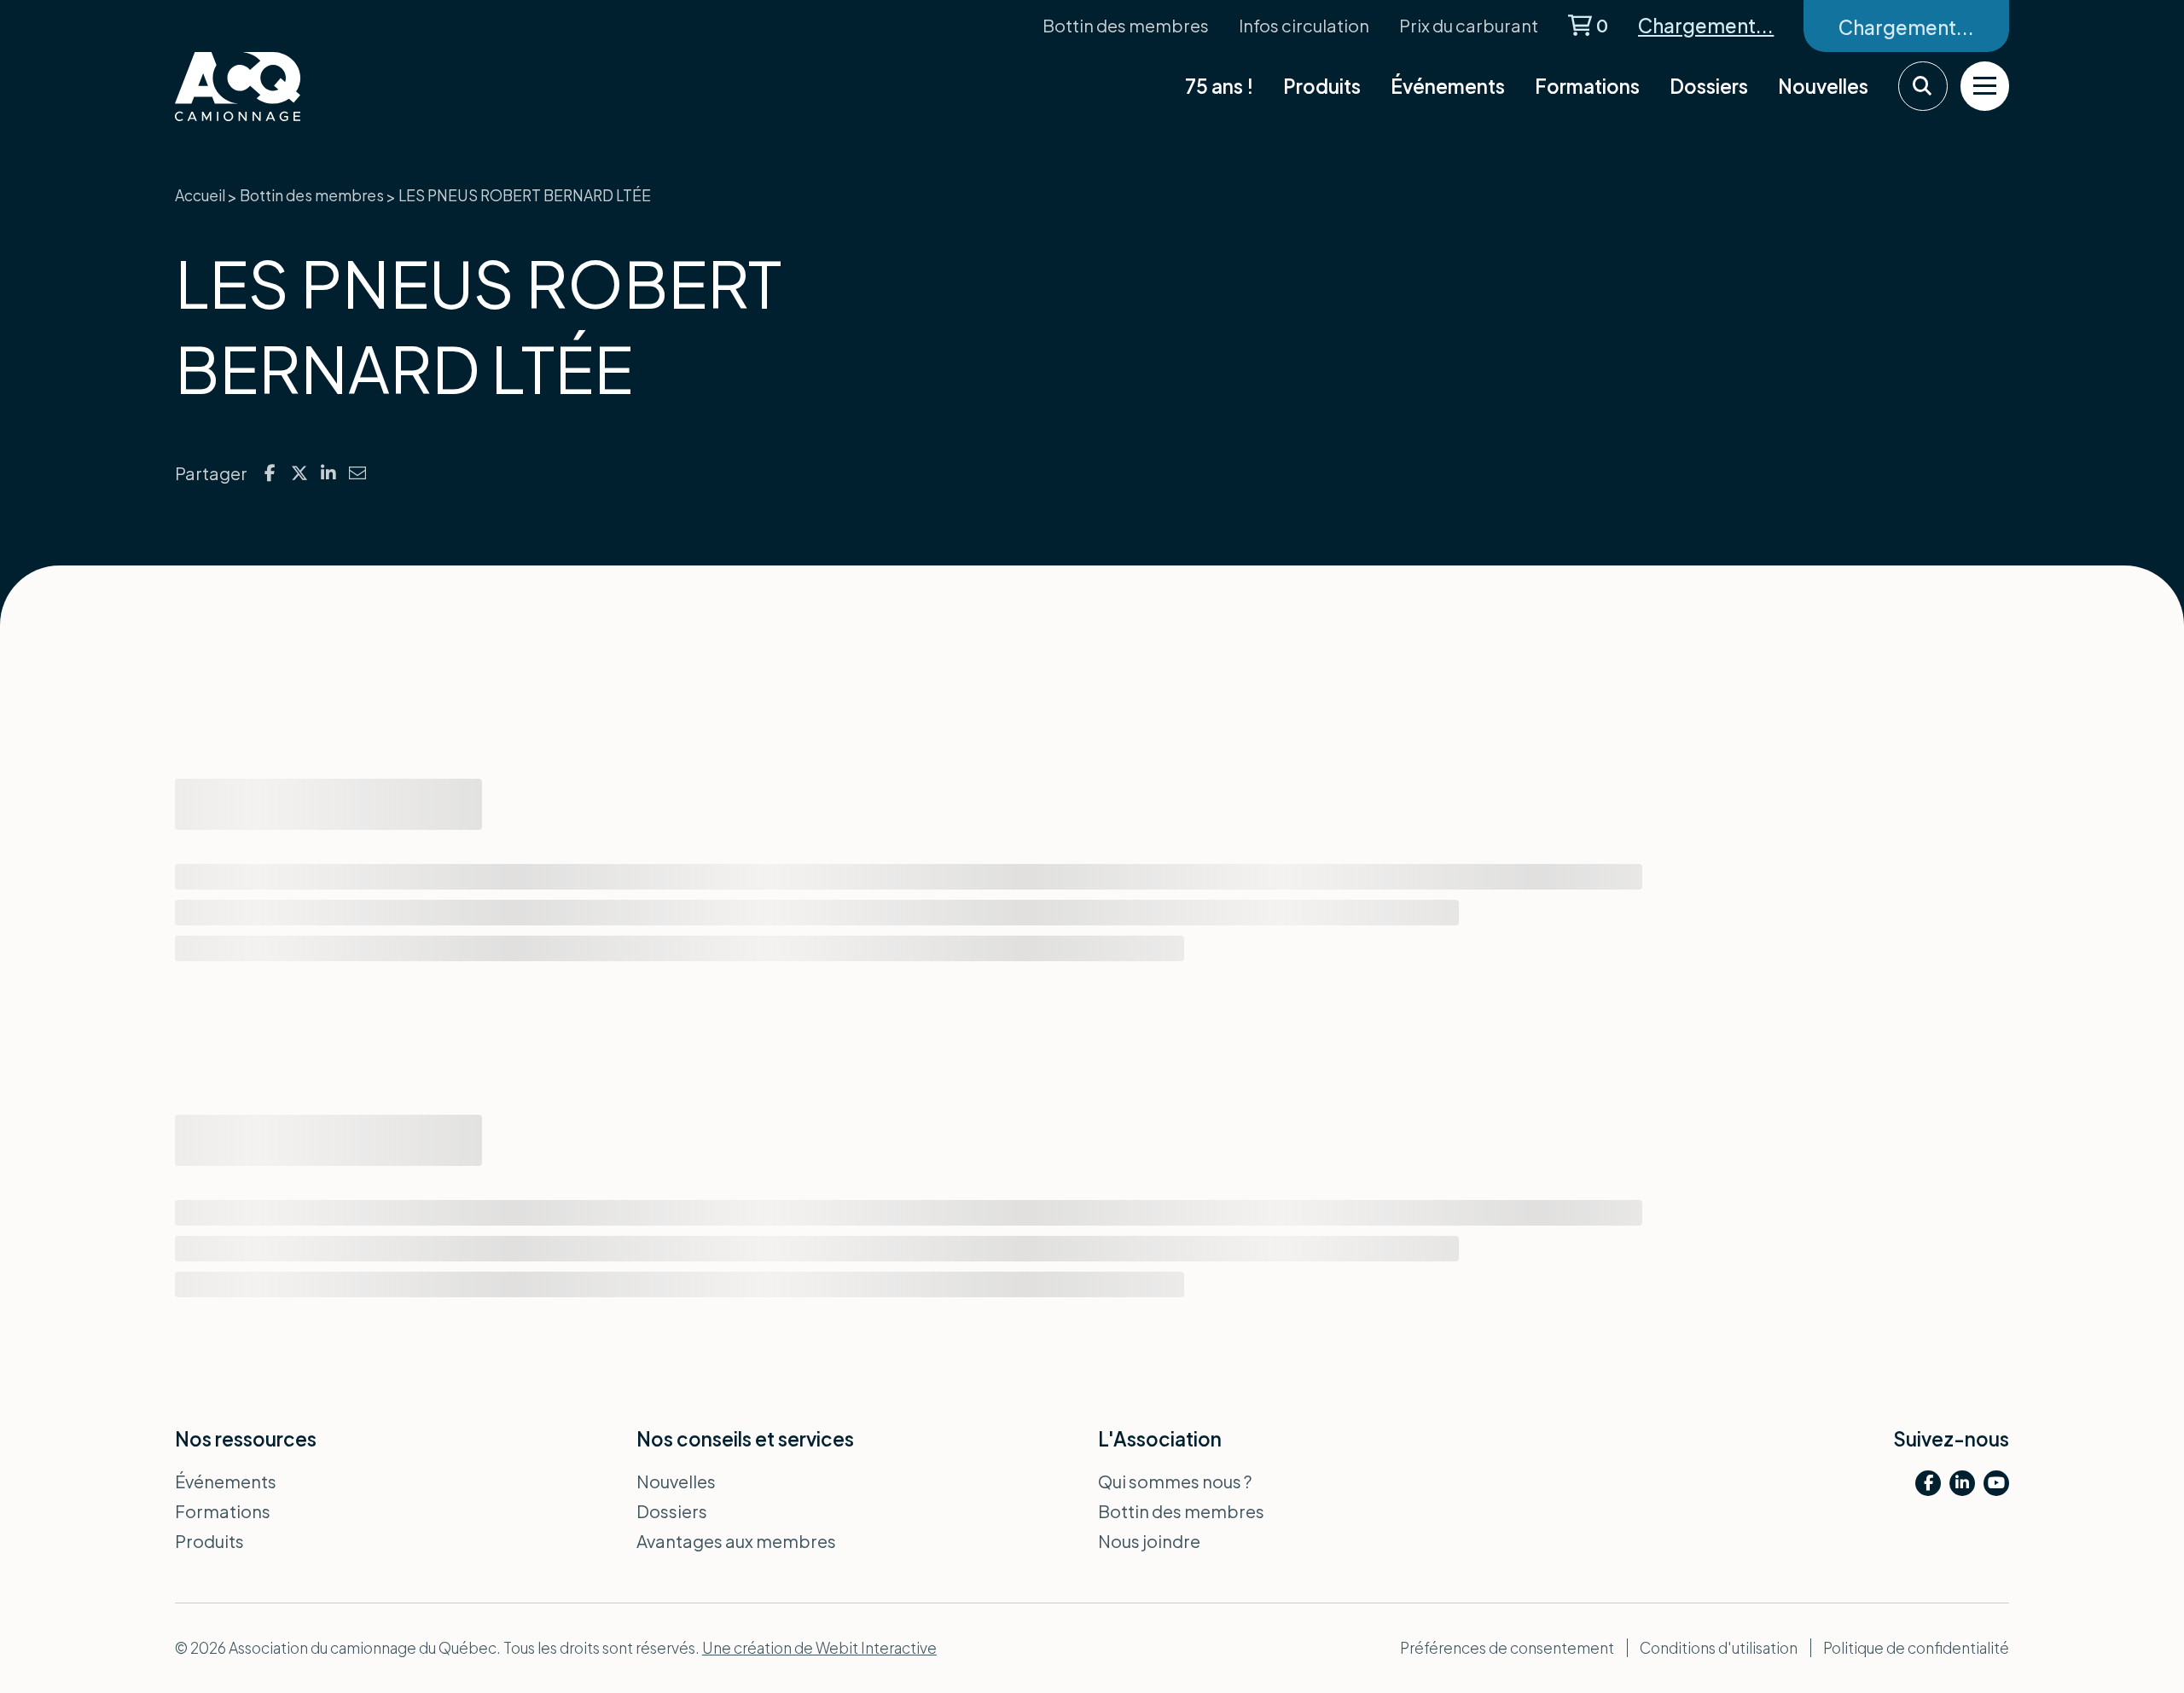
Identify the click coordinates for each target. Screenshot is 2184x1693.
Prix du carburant (1469, 25)
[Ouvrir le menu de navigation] (1985, 86)
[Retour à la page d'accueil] (282, 87)
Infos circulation (1304, 25)
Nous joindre (1149, 1541)
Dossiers (1709, 86)
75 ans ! (1219, 86)
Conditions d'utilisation (1719, 1648)
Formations (1587, 86)
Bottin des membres (1126, 25)
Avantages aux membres (736, 1541)
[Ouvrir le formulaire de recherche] (1923, 86)
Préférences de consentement (1507, 1648)
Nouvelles (1823, 86)
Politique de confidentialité (1916, 1648)
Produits (1322, 86)
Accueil (200, 195)
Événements (1448, 86)
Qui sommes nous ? (1175, 1481)
